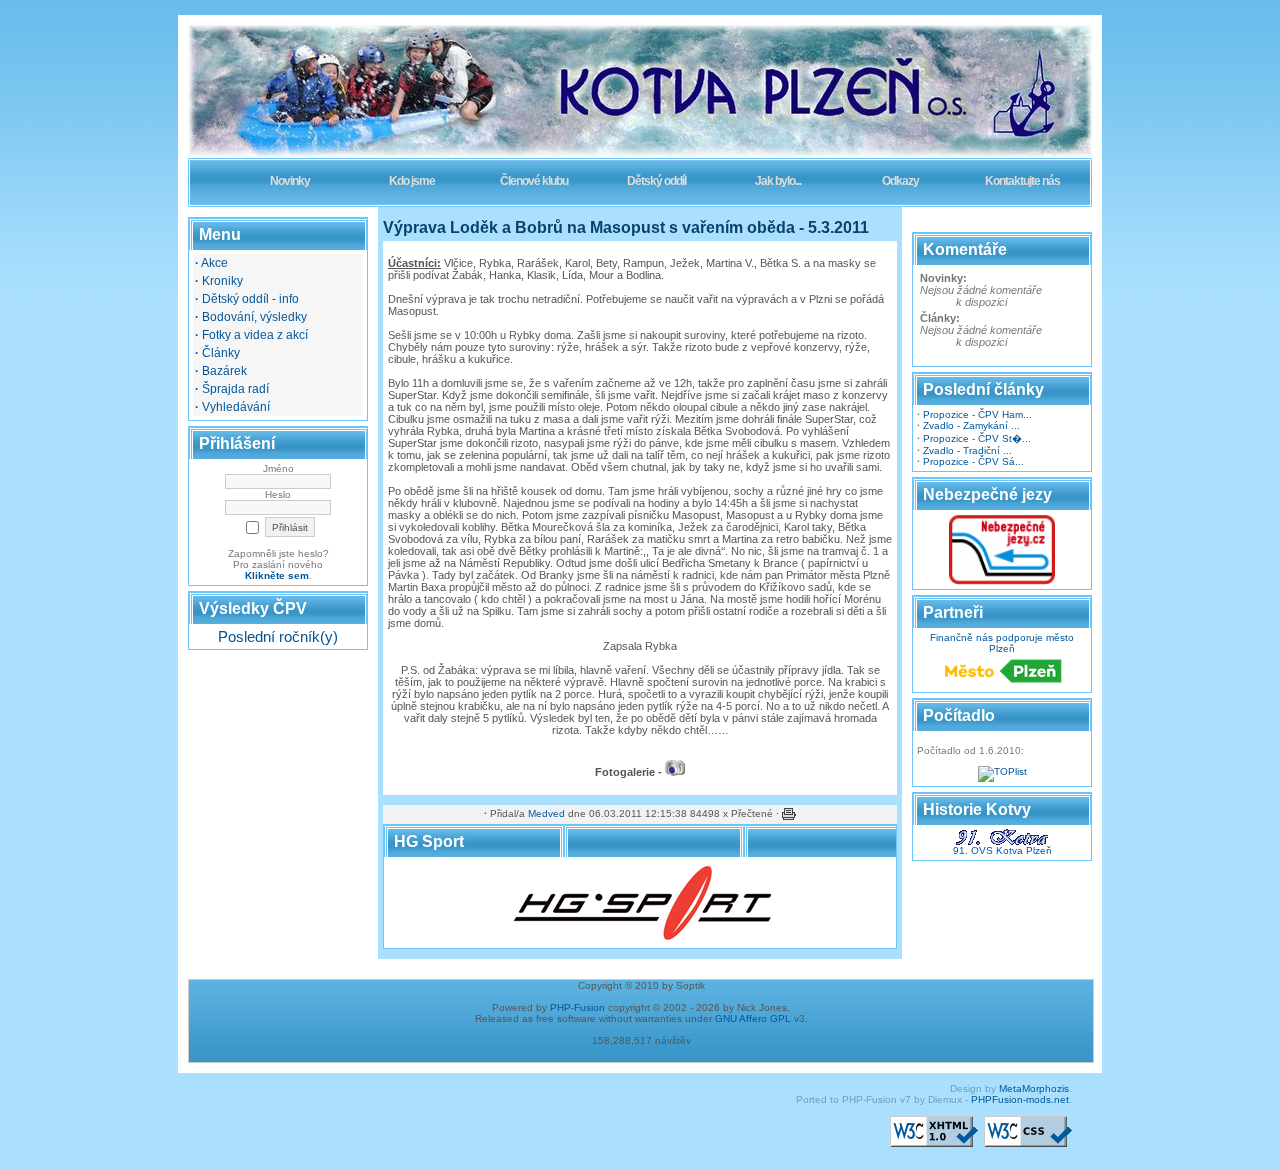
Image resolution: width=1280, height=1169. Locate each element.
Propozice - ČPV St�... (977, 438)
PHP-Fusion (577, 1007)
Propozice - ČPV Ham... (977, 414)
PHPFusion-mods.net (1020, 1099)
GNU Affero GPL (753, 1018)
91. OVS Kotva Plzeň (1002, 850)
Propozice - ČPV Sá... (973, 461)
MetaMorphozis (1034, 1088)
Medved (546, 813)
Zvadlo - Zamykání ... (971, 425)
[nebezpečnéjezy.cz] (1002, 581)
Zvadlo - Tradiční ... (967, 450)
